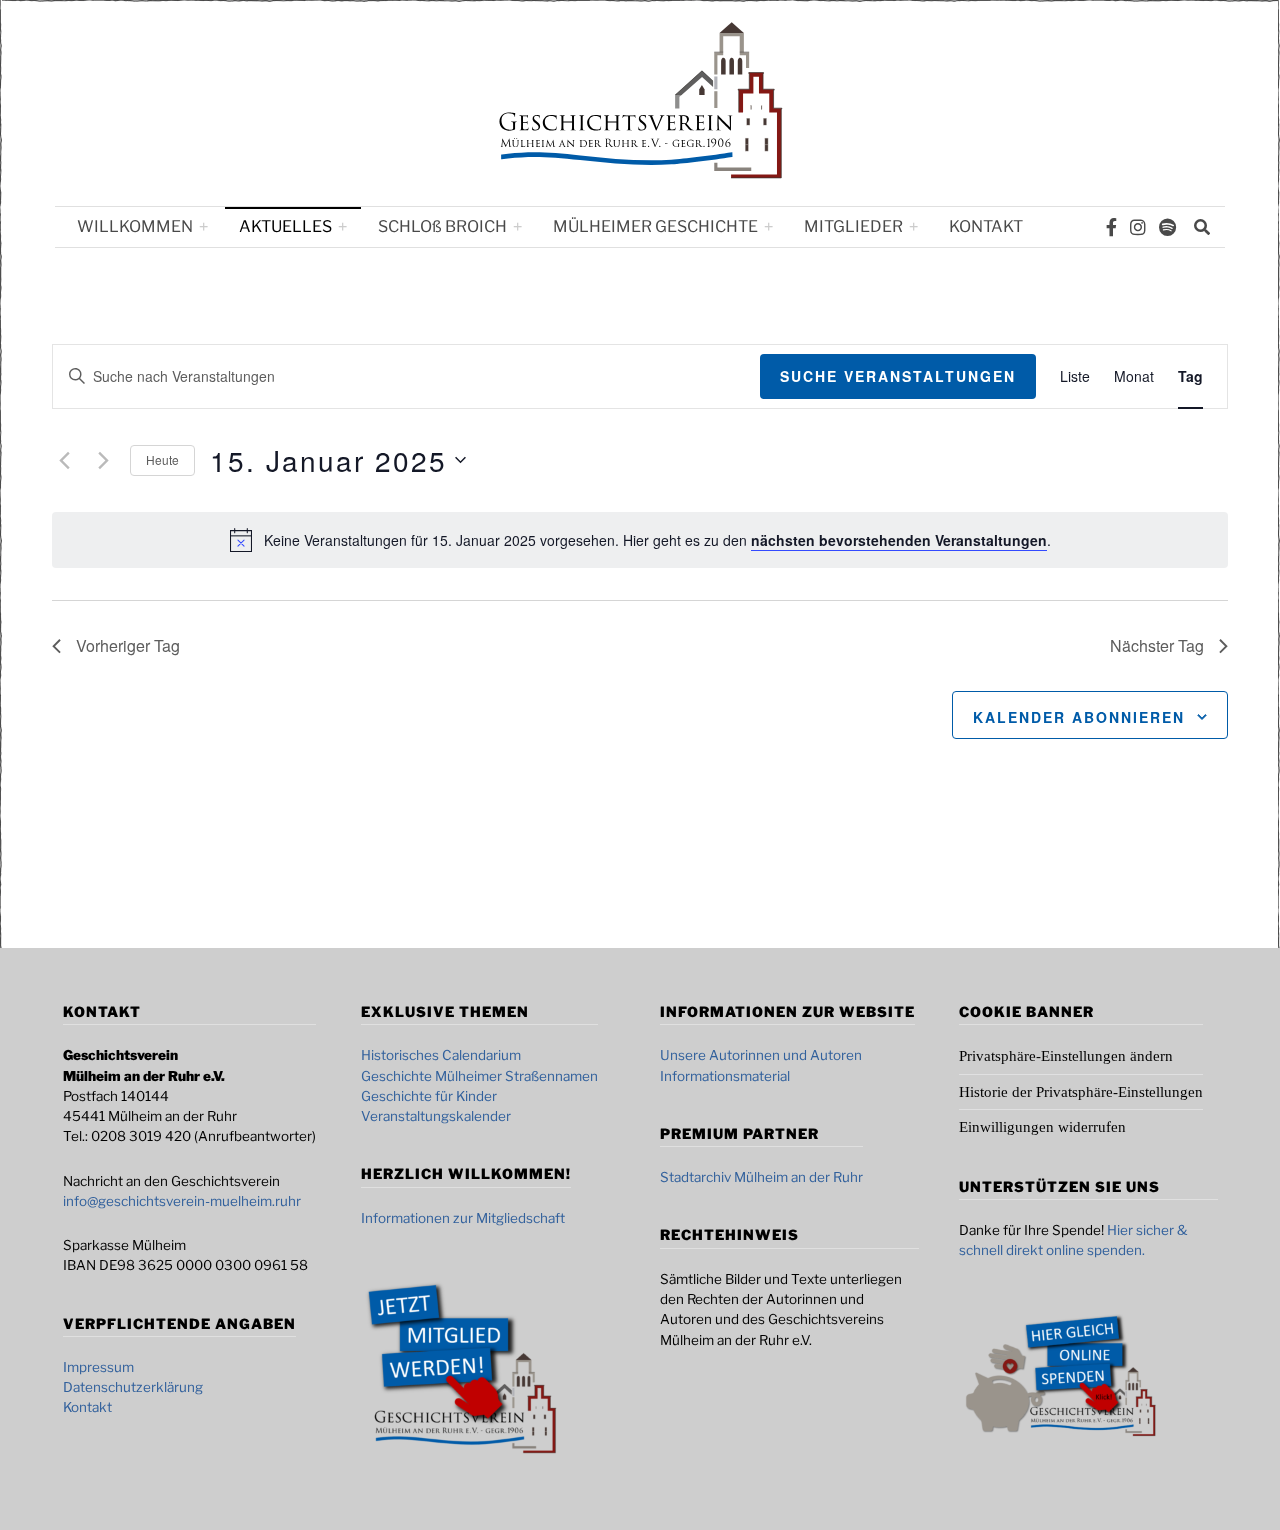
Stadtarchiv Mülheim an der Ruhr (761, 1177)
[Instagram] (1138, 227)
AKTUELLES (285, 226)
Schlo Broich (442, 226)
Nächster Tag (1157, 645)
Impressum (98, 1367)
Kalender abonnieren (1079, 717)
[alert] (657, 540)
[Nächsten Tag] (103, 460)
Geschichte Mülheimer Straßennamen (479, 1076)
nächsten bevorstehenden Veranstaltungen (899, 540)
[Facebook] (1111, 227)
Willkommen (135, 226)
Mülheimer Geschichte (655, 226)
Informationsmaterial (725, 1076)
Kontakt (986, 226)
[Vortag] (64, 460)
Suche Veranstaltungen (898, 376)
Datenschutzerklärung (133, 1387)
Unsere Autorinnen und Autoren (761, 1055)
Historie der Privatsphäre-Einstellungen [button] (1081, 1092)
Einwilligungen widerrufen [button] (1042, 1127)
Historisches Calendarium (441, 1055)
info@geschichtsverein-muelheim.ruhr (182, 1201)
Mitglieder (853, 226)
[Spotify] (1167, 227)
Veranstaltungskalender (436, 1116)
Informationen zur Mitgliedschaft (463, 1218)
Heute (162, 459)
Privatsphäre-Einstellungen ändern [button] (1066, 1056)
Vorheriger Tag (128, 645)
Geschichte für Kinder (429, 1096)
